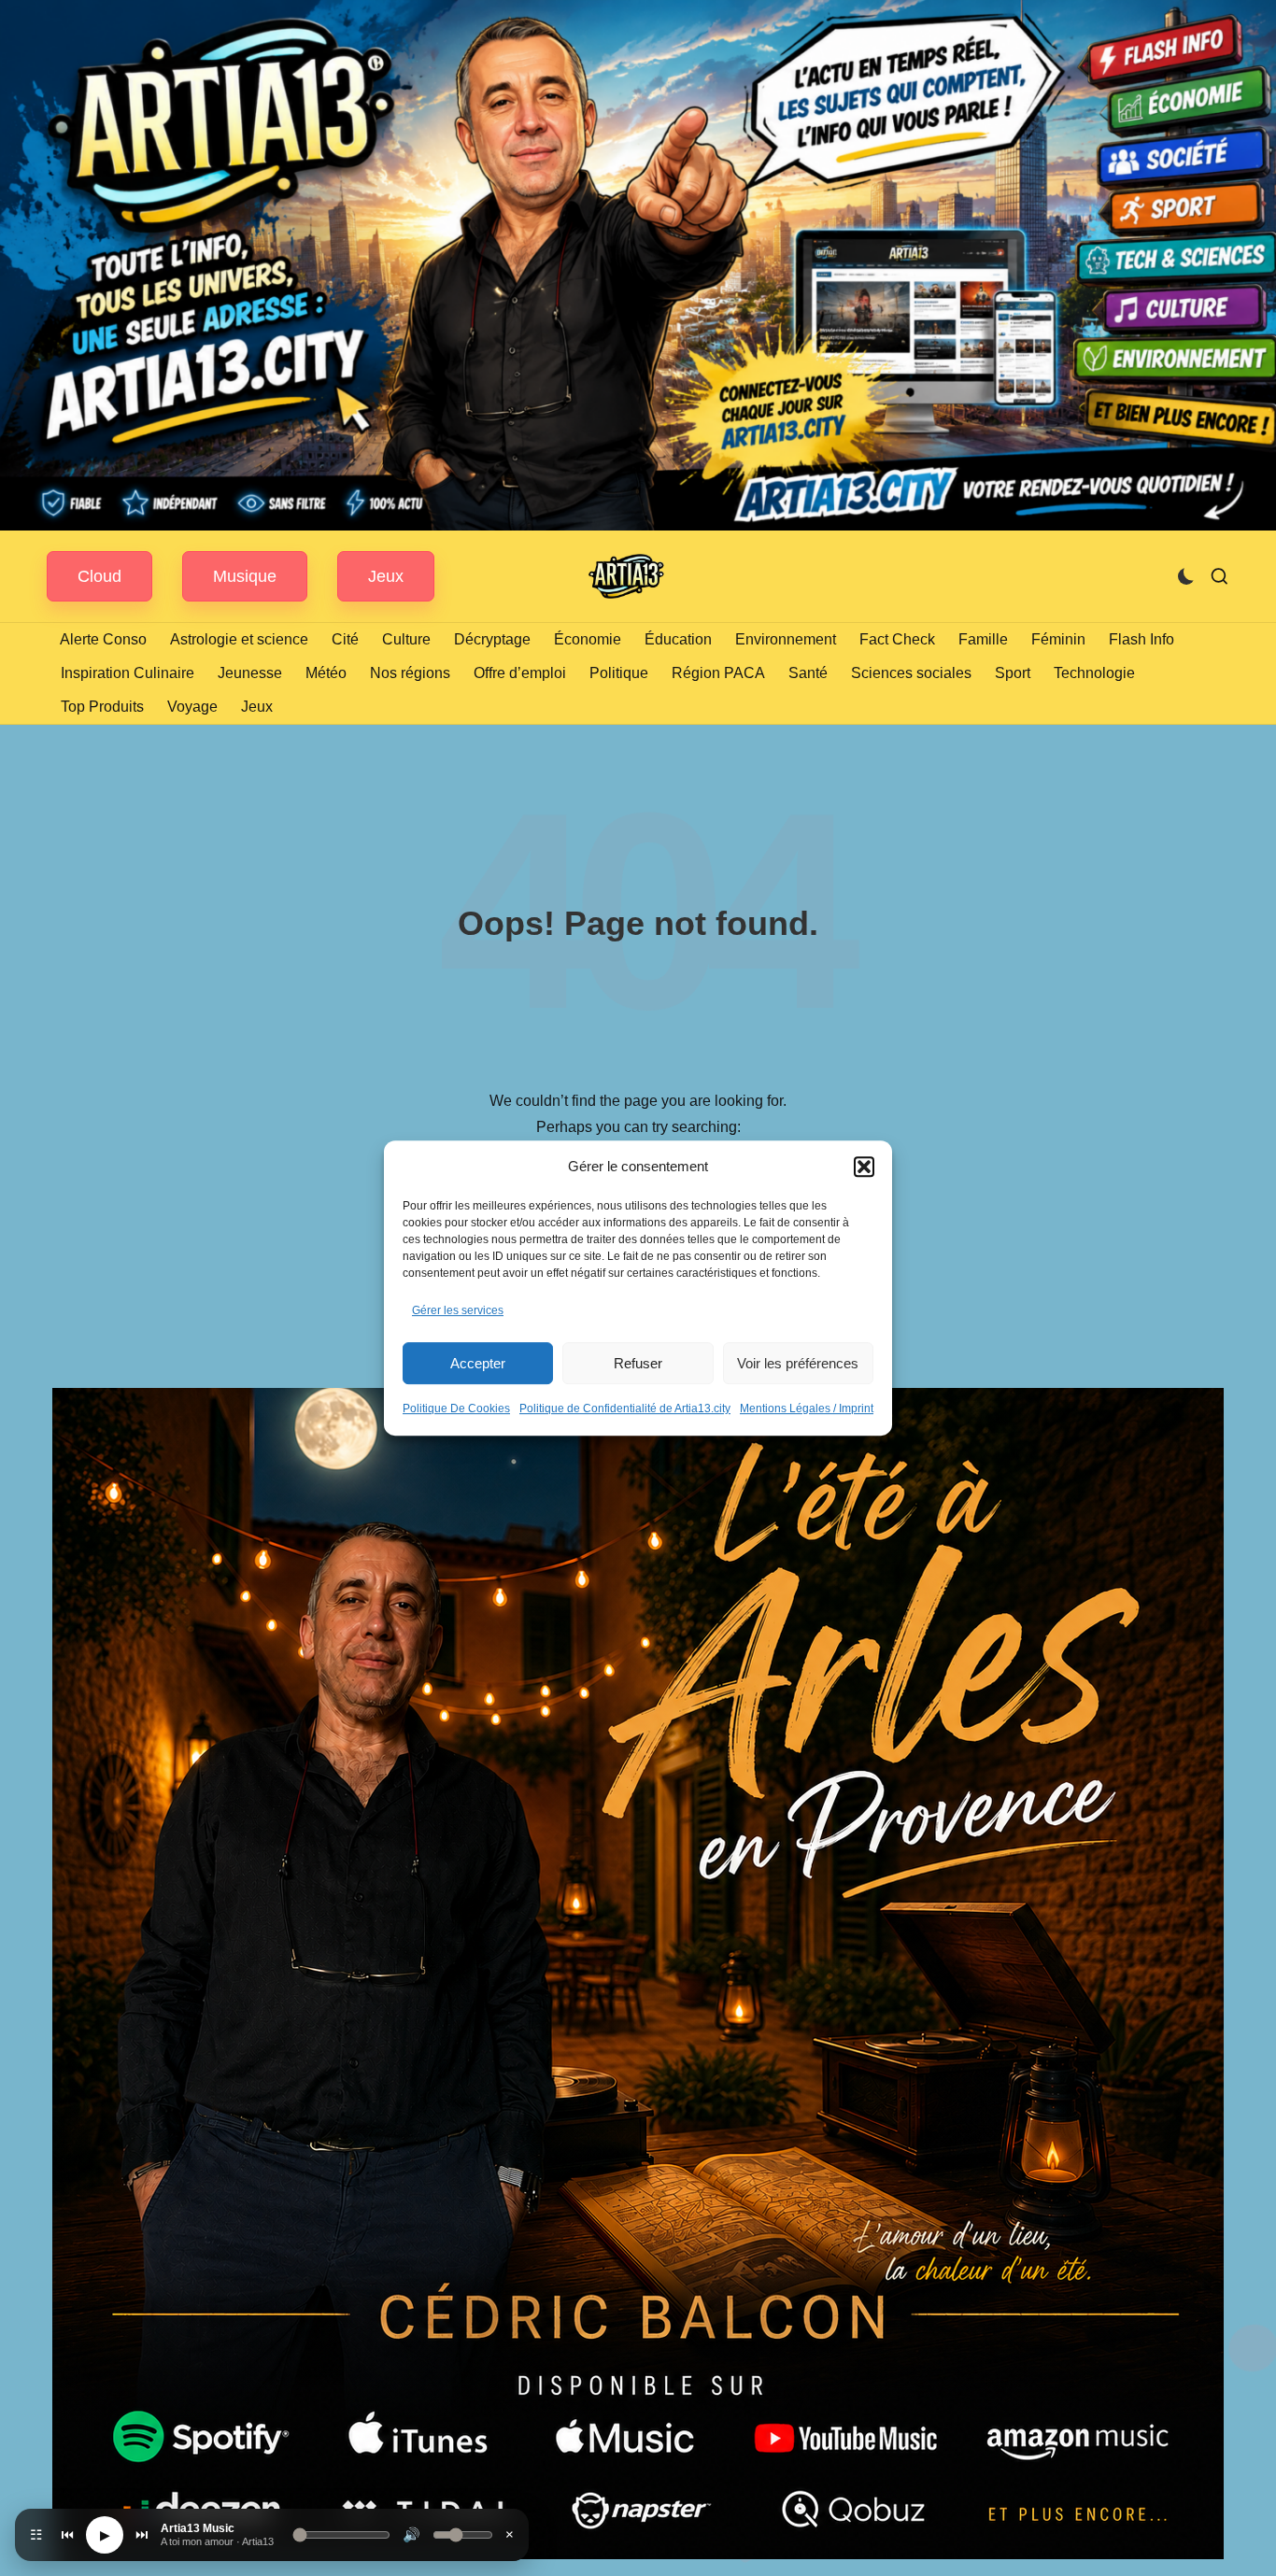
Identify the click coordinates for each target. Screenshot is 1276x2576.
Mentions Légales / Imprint (807, 1408)
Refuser (638, 1363)
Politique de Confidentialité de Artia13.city (625, 1408)
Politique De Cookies (456, 1408)
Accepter (478, 1363)
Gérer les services (458, 1310)
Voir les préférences (798, 1363)
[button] (864, 1167)
